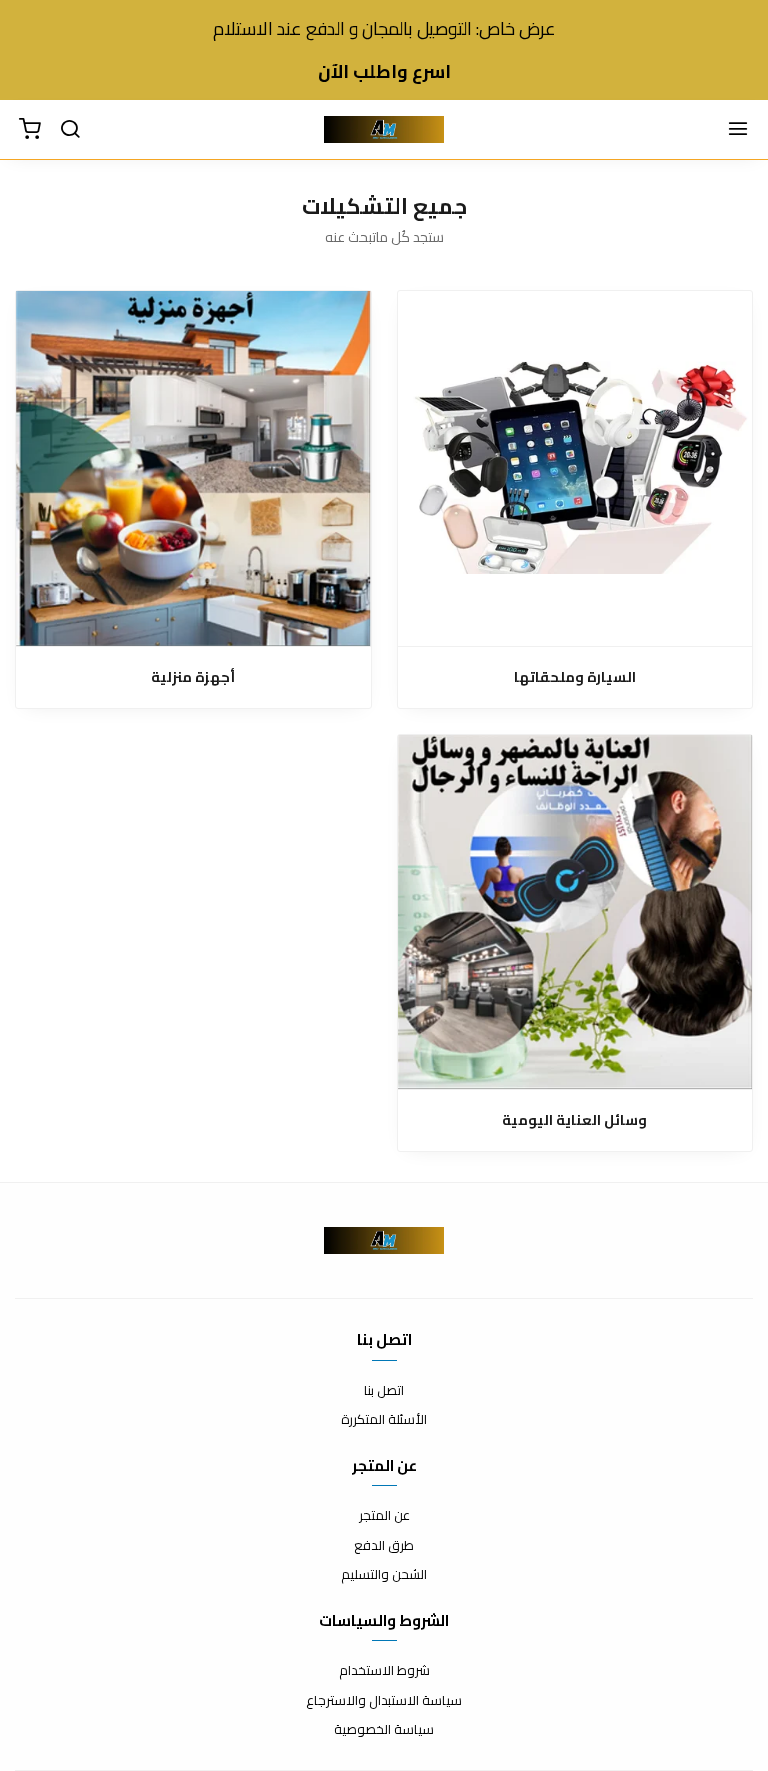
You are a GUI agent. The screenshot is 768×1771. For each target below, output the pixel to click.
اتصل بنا (384, 1391)
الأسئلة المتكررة (384, 1420)
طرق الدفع (384, 1546)
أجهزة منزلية (193, 677)
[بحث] (70, 130)
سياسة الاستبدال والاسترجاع (384, 1701)
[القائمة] (738, 130)
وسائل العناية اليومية (574, 1120)
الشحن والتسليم (384, 1575)
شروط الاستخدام (384, 1671)
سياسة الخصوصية (384, 1730)
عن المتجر (384, 1516)
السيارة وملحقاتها (575, 677)
